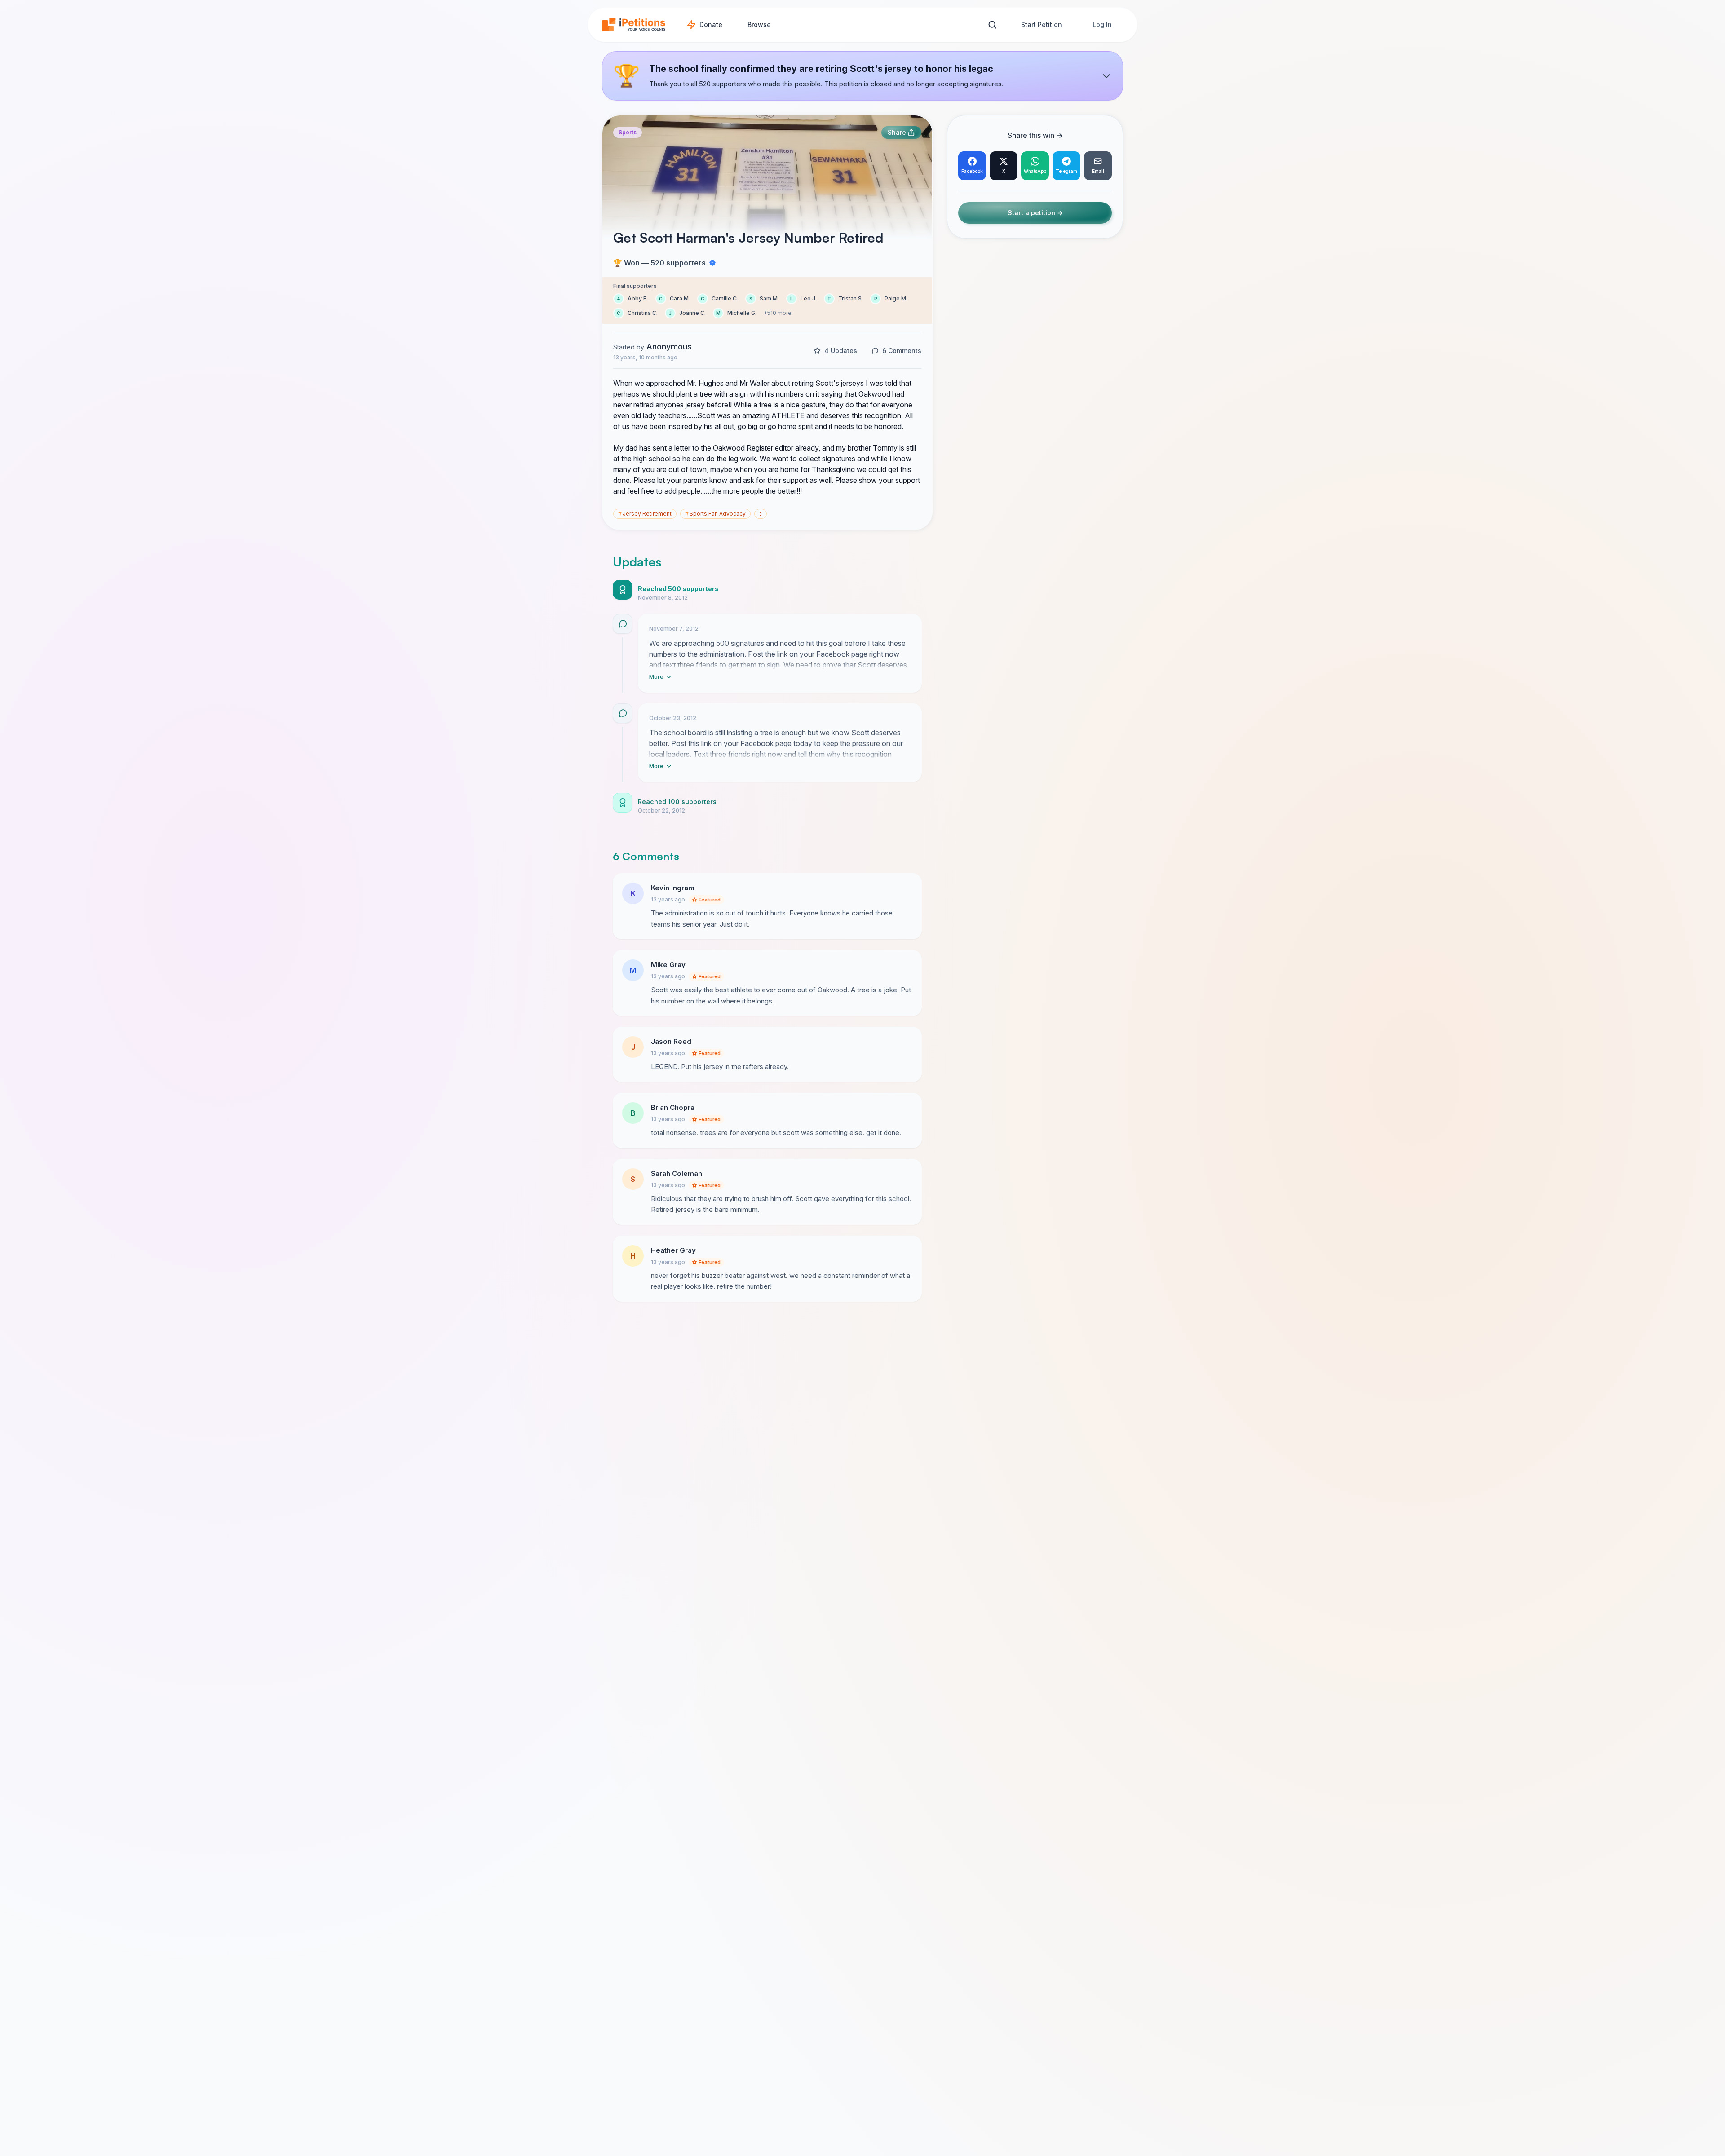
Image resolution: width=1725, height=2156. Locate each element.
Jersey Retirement (645, 514)
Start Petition (1042, 24)
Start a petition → (1035, 213)
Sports (628, 132)
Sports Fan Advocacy (715, 514)
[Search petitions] (992, 25)
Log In (1102, 24)
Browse (759, 24)
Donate (711, 24)
